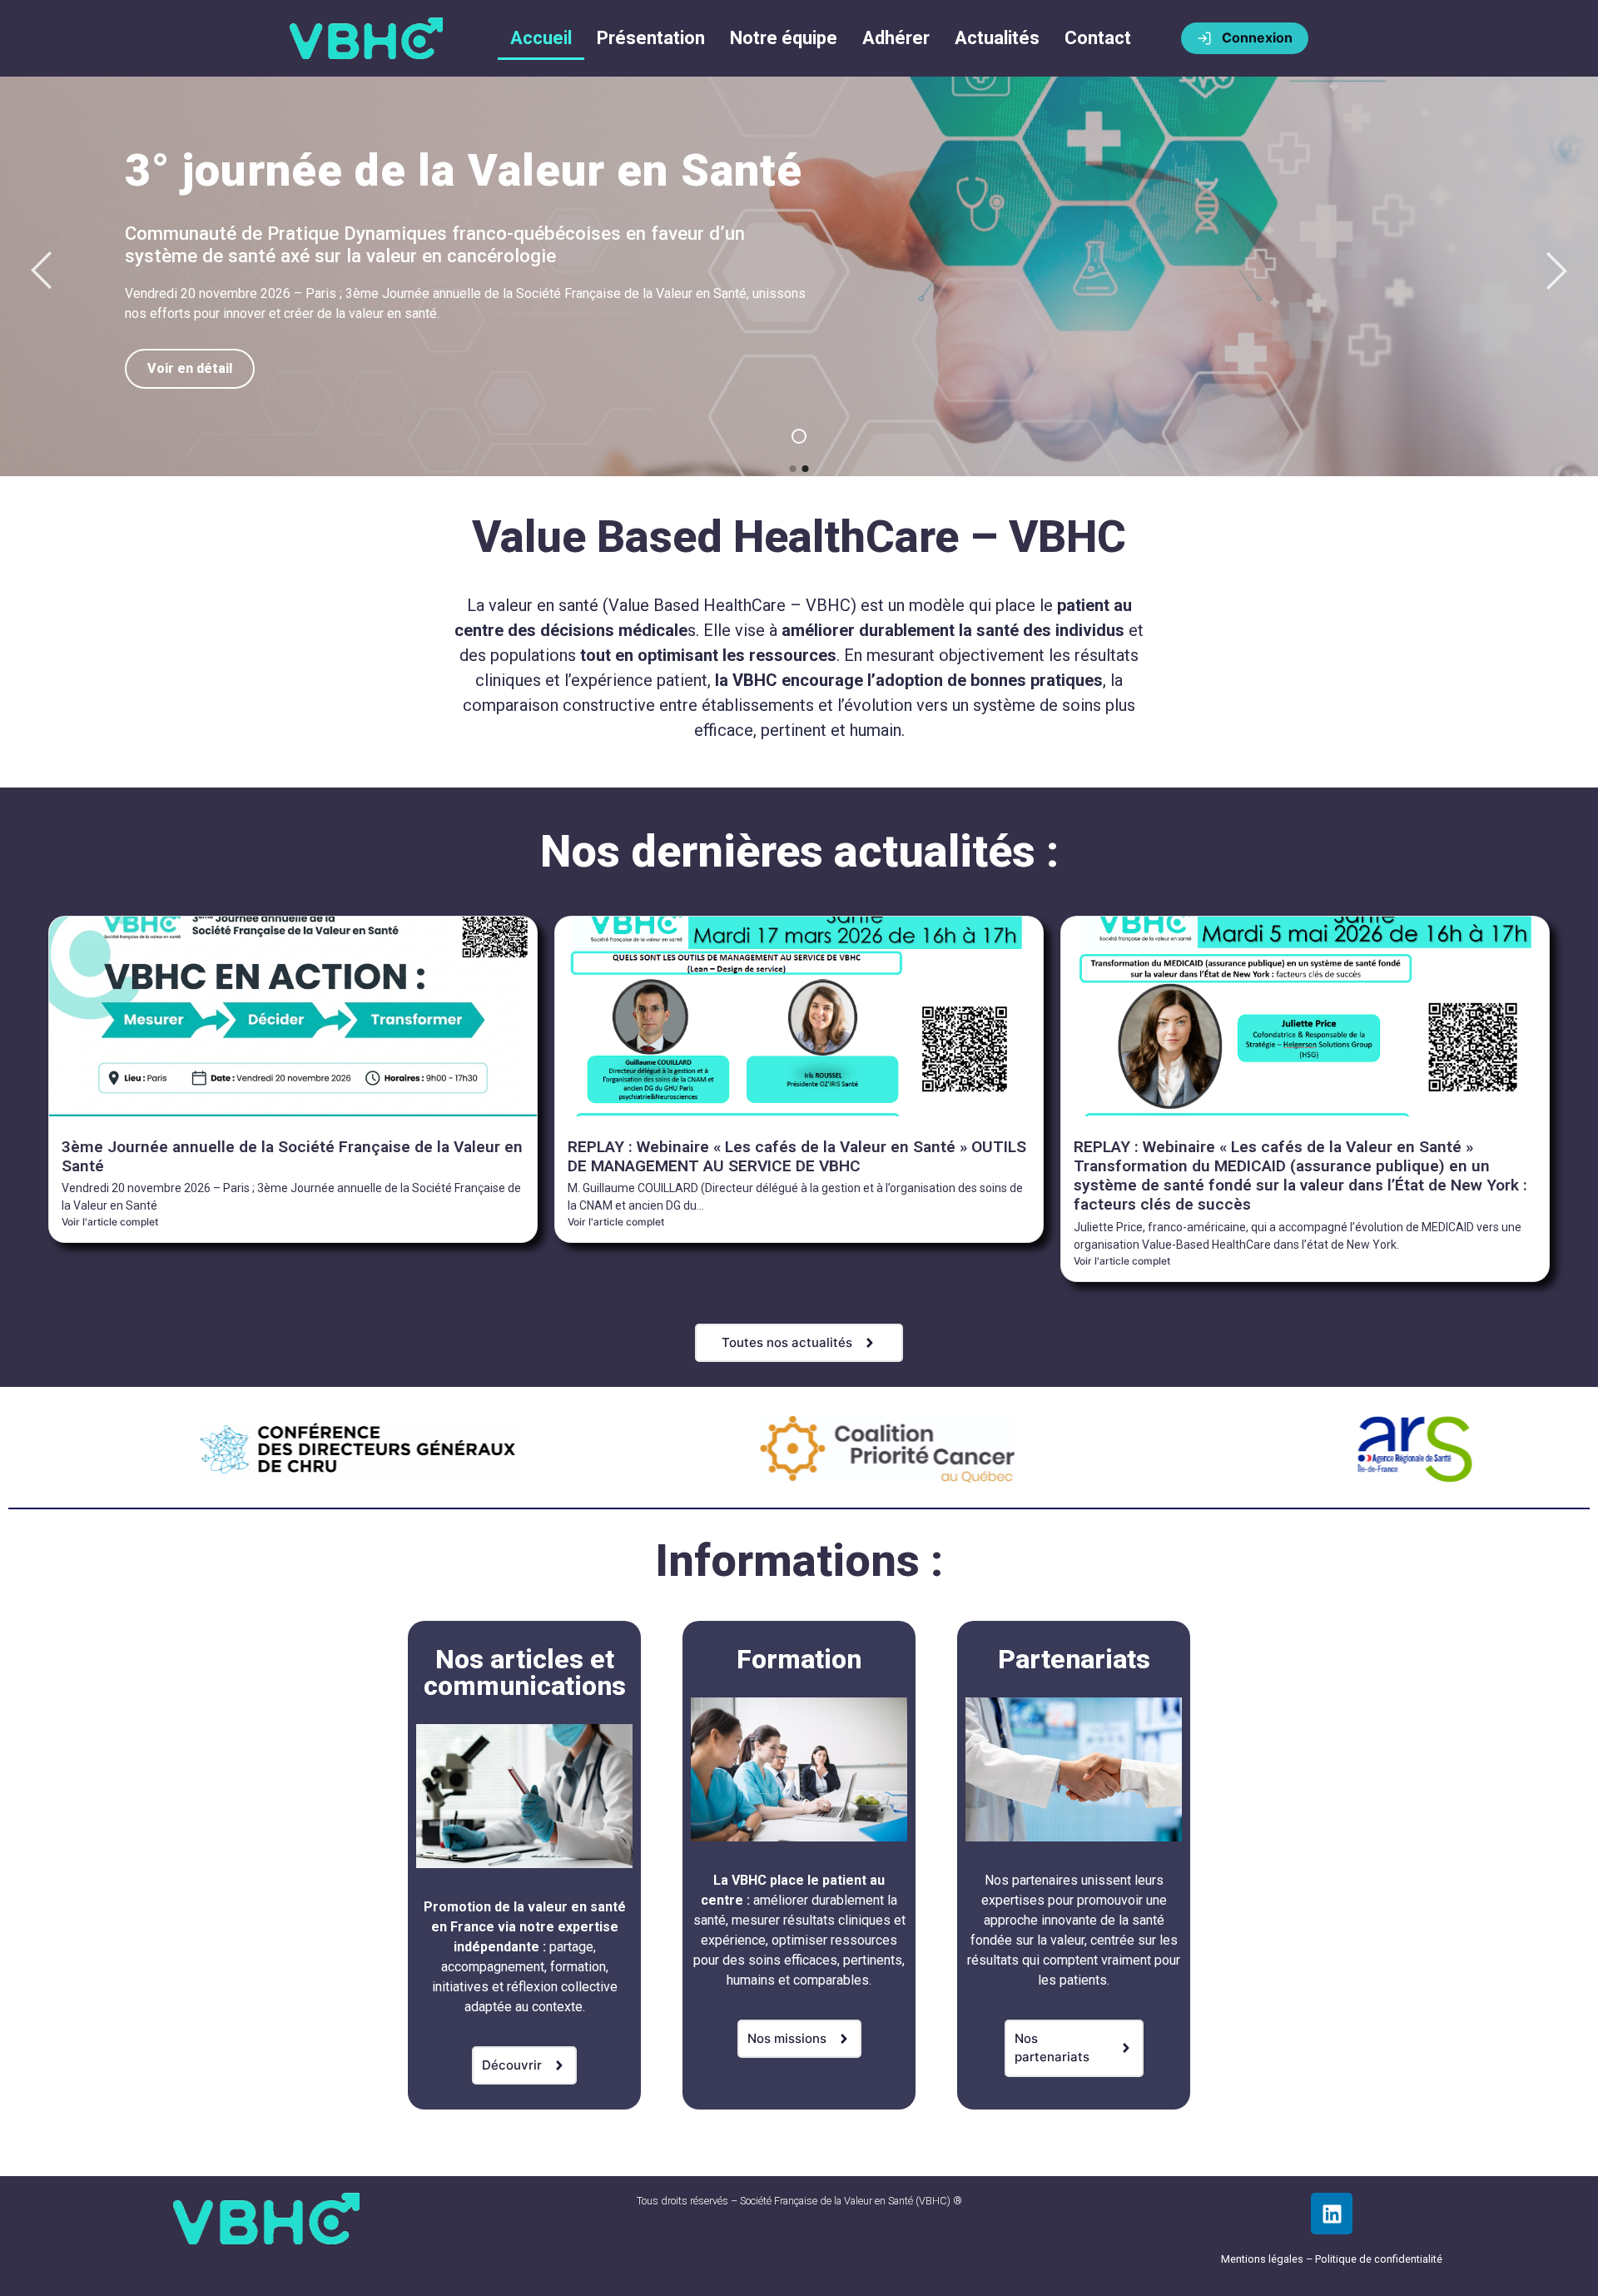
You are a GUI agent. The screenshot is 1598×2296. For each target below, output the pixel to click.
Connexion (1257, 37)
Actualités (997, 38)
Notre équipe (784, 38)
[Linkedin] (1332, 2214)
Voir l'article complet (110, 1222)
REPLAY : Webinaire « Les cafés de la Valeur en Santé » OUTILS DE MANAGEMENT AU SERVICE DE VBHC (797, 1156)
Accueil (541, 38)
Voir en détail (190, 368)
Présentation (651, 38)
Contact (1098, 38)
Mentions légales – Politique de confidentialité (1332, 2259)
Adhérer (896, 38)
